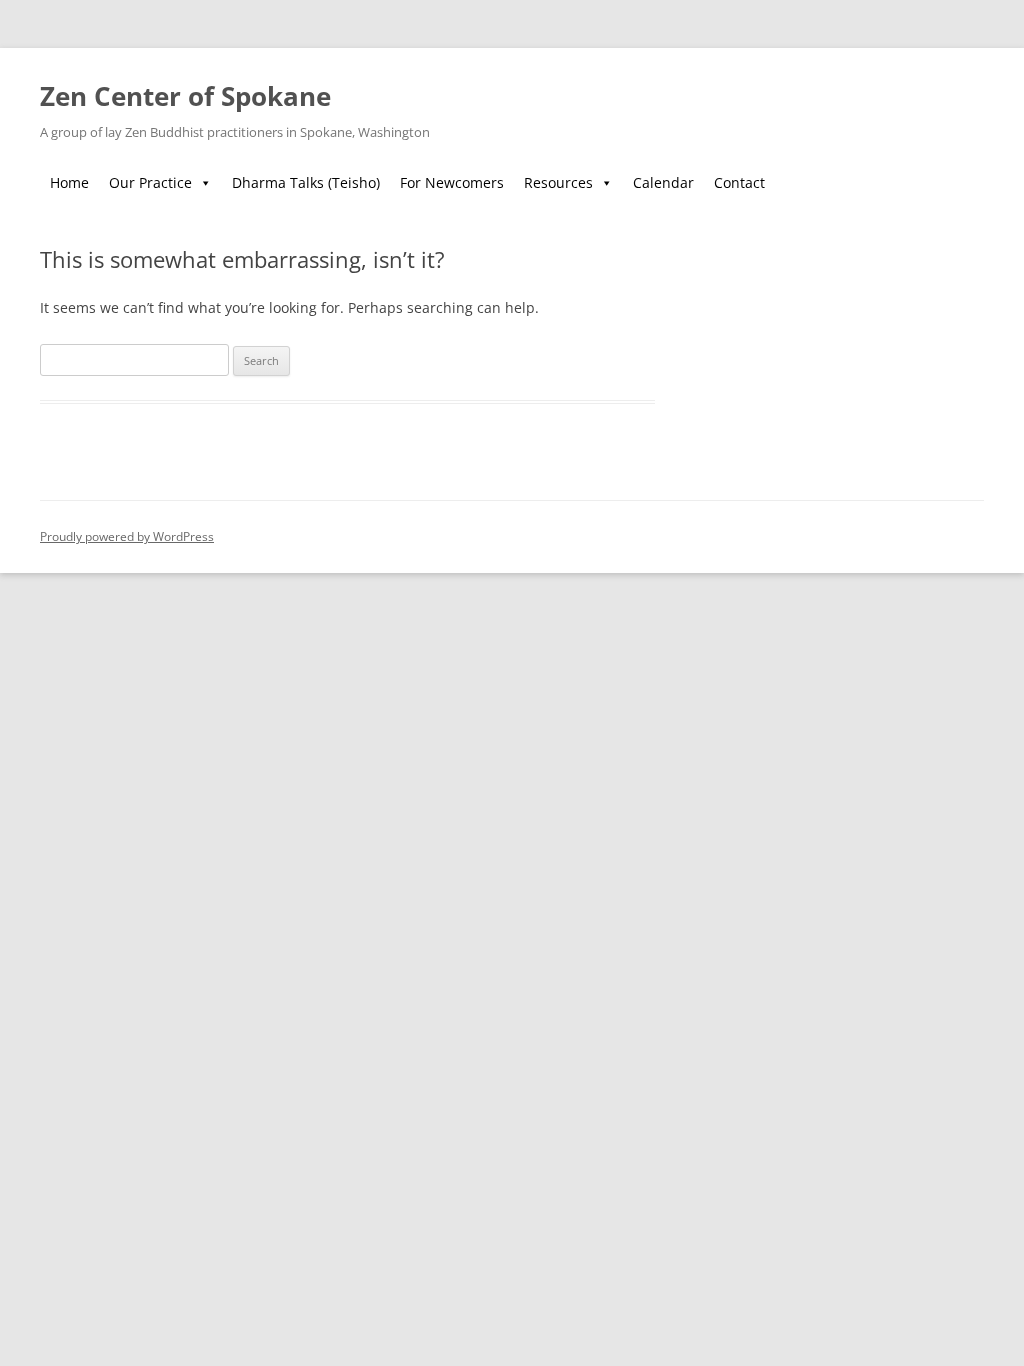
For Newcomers (452, 182)
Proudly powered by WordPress (127, 536)
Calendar (663, 182)
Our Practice (150, 182)
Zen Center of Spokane (185, 96)
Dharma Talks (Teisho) (306, 182)
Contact (739, 182)
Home (69, 182)
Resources (558, 182)
